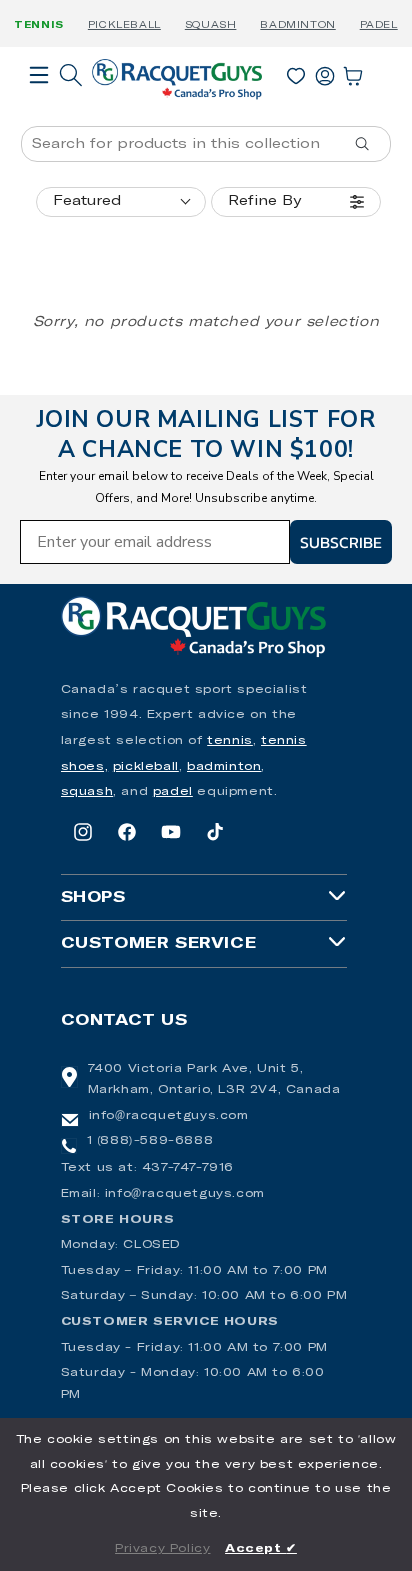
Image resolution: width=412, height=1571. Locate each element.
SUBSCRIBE (341, 542)
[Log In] (325, 72)
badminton (224, 767)
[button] (39, 103)
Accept (261, 1549)
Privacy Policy (162, 1549)
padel (173, 792)
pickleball (146, 767)
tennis (230, 741)
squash (87, 792)
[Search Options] (370, 144)
